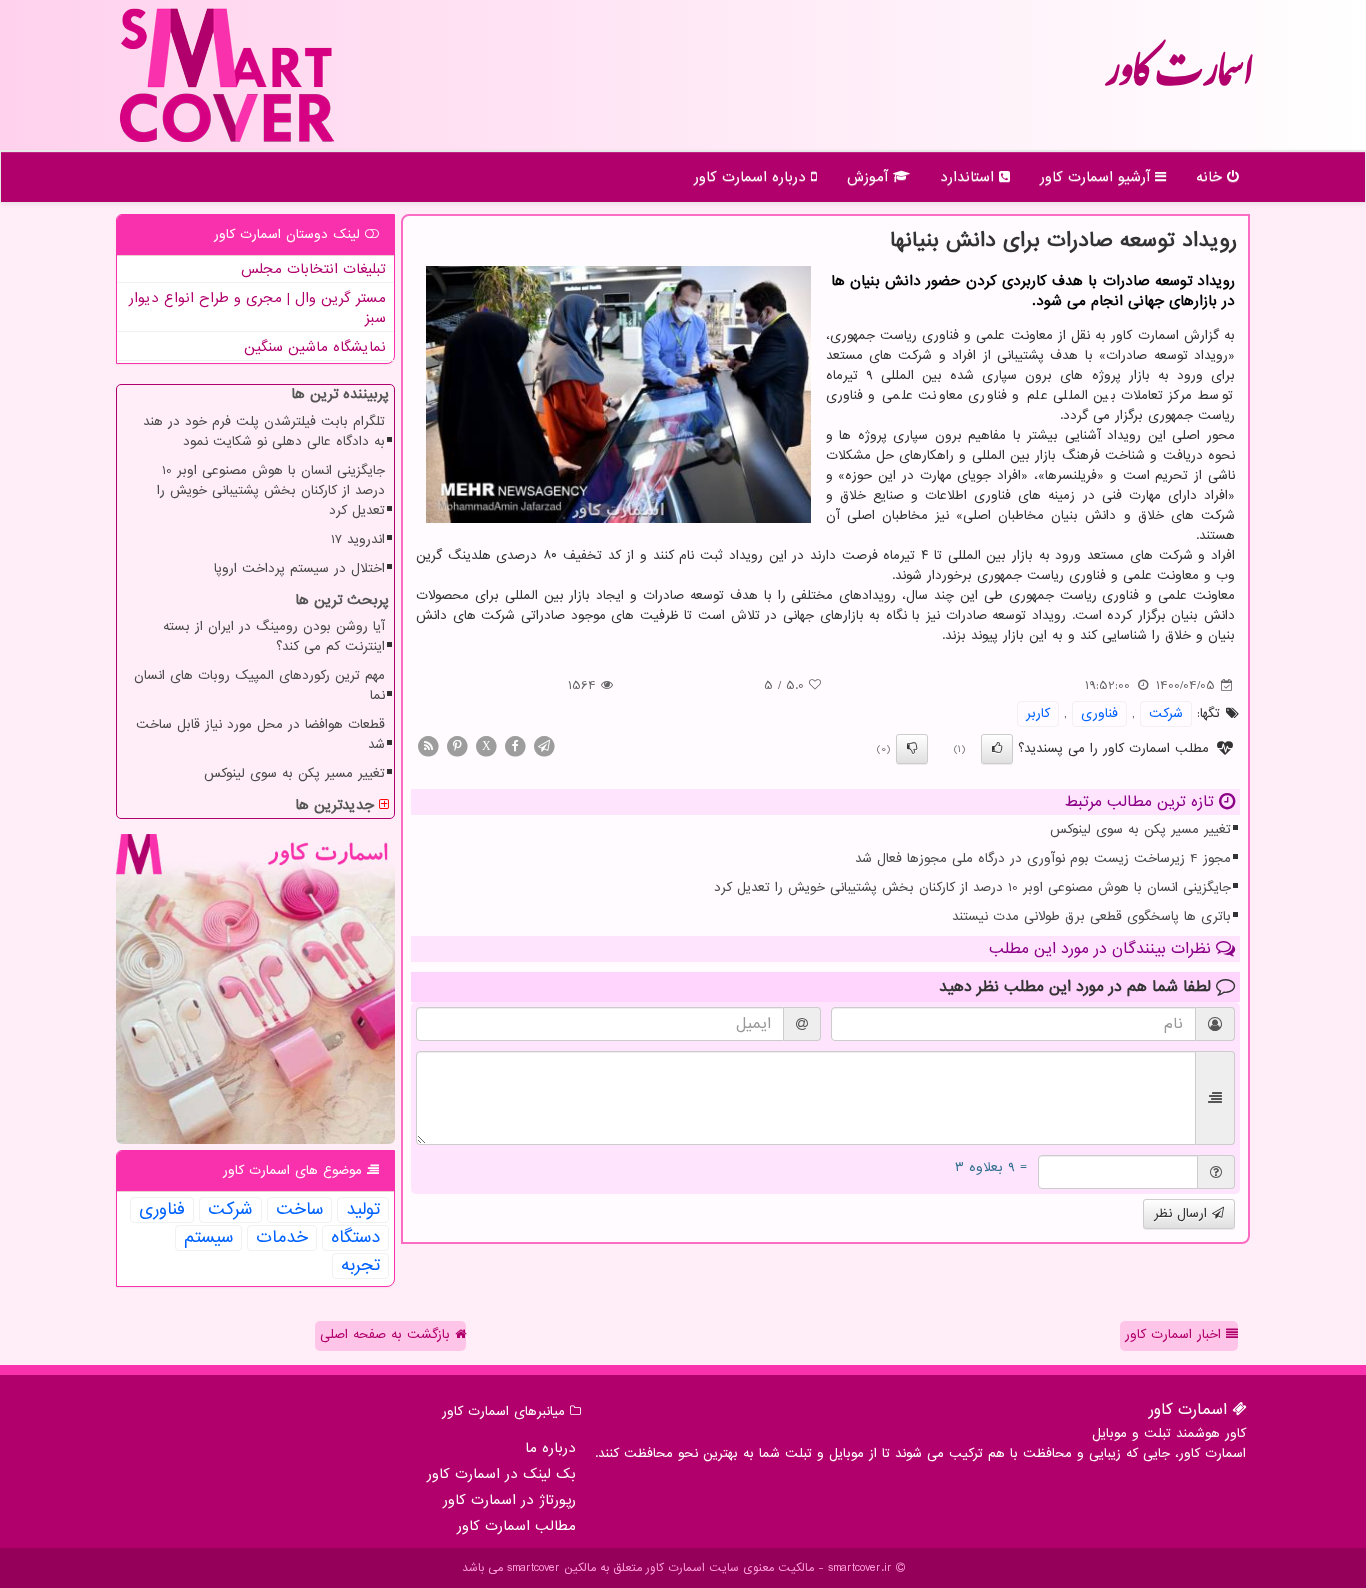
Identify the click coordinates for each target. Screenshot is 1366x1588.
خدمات (282, 1238)
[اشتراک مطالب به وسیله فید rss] (428, 745)
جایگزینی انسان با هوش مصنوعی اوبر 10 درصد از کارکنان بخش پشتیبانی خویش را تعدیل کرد (972, 887)
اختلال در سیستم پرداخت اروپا (299, 568)
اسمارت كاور (1178, 79)
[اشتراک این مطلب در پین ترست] (457, 745)
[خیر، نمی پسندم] (912, 749)
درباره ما (550, 1448)
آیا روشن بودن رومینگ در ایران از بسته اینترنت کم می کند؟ (274, 636)
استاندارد (969, 177)
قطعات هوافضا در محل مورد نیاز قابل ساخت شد (260, 734)
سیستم (208, 1238)
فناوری (1099, 713)
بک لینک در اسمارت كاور (501, 1474)
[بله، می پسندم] (997, 749)
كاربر (1038, 713)
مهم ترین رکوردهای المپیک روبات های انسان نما (259, 685)
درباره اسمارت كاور (752, 177)
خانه (1211, 177)
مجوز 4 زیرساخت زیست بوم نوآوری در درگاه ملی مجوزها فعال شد (1043, 858)
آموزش (870, 177)
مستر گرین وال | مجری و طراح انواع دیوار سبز (257, 308)
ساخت (299, 1210)
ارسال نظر (1183, 1213)
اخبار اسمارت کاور (1175, 1334)
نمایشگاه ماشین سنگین (315, 347)
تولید (363, 1210)
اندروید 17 (358, 539)
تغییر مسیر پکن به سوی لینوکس (1140, 829)
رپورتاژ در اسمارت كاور (509, 1500)
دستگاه (355, 1238)
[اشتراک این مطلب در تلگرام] (544, 745)
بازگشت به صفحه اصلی (387, 1334)
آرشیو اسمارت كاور (1097, 177)
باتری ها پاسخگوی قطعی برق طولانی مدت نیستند (1091, 916)
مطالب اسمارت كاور (516, 1526)
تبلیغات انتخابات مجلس (313, 269)
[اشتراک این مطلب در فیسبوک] (515, 745)
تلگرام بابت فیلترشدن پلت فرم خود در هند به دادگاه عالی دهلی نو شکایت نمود (264, 431)
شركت (1166, 713)
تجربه (360, 1266)
